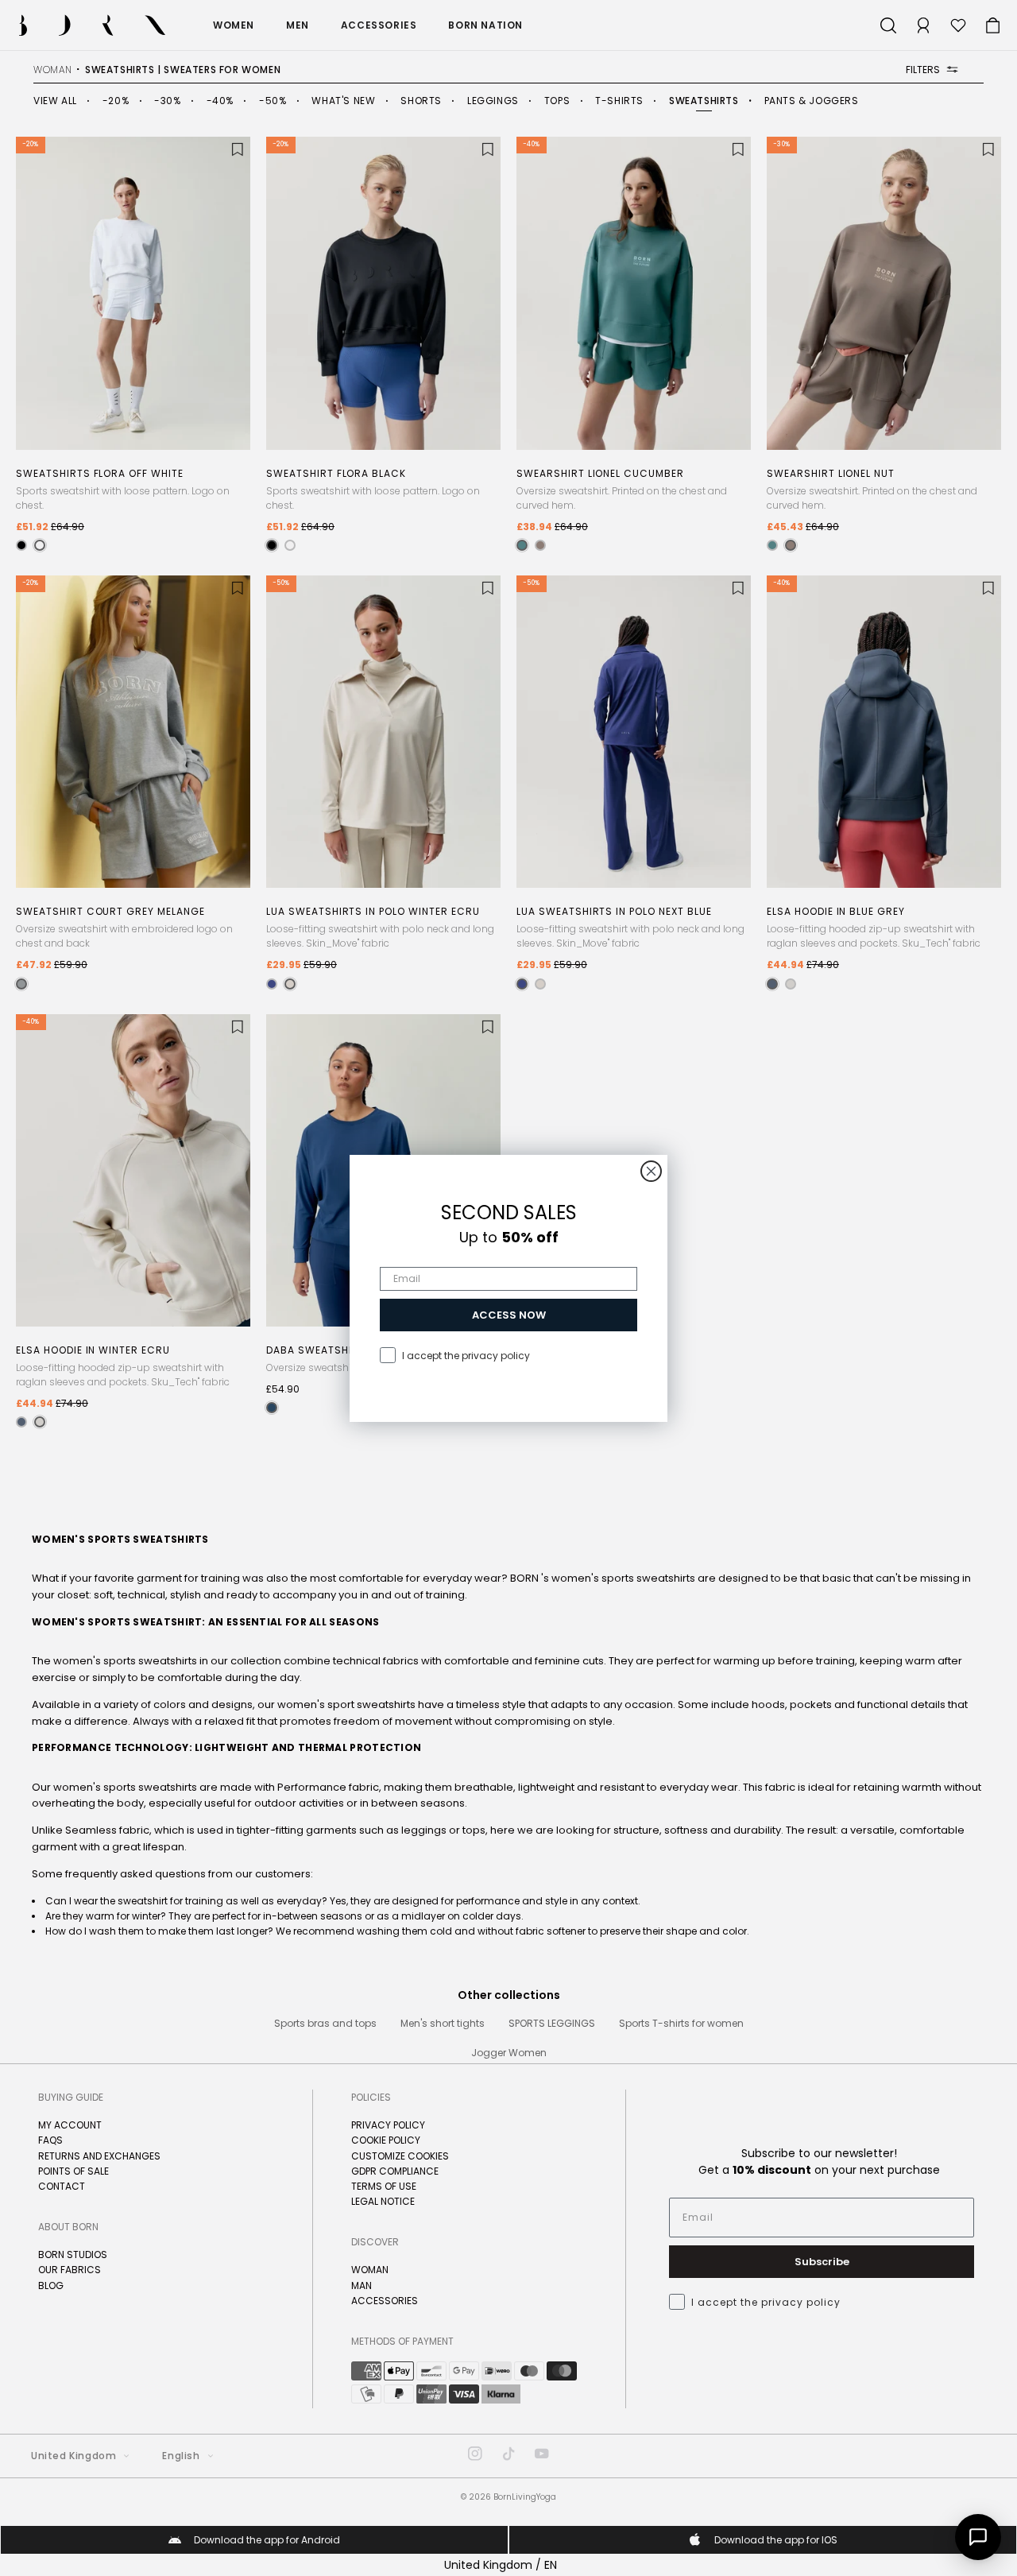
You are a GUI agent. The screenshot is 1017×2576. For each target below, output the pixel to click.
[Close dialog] (651, 1171)
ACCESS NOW (509, 1315)
